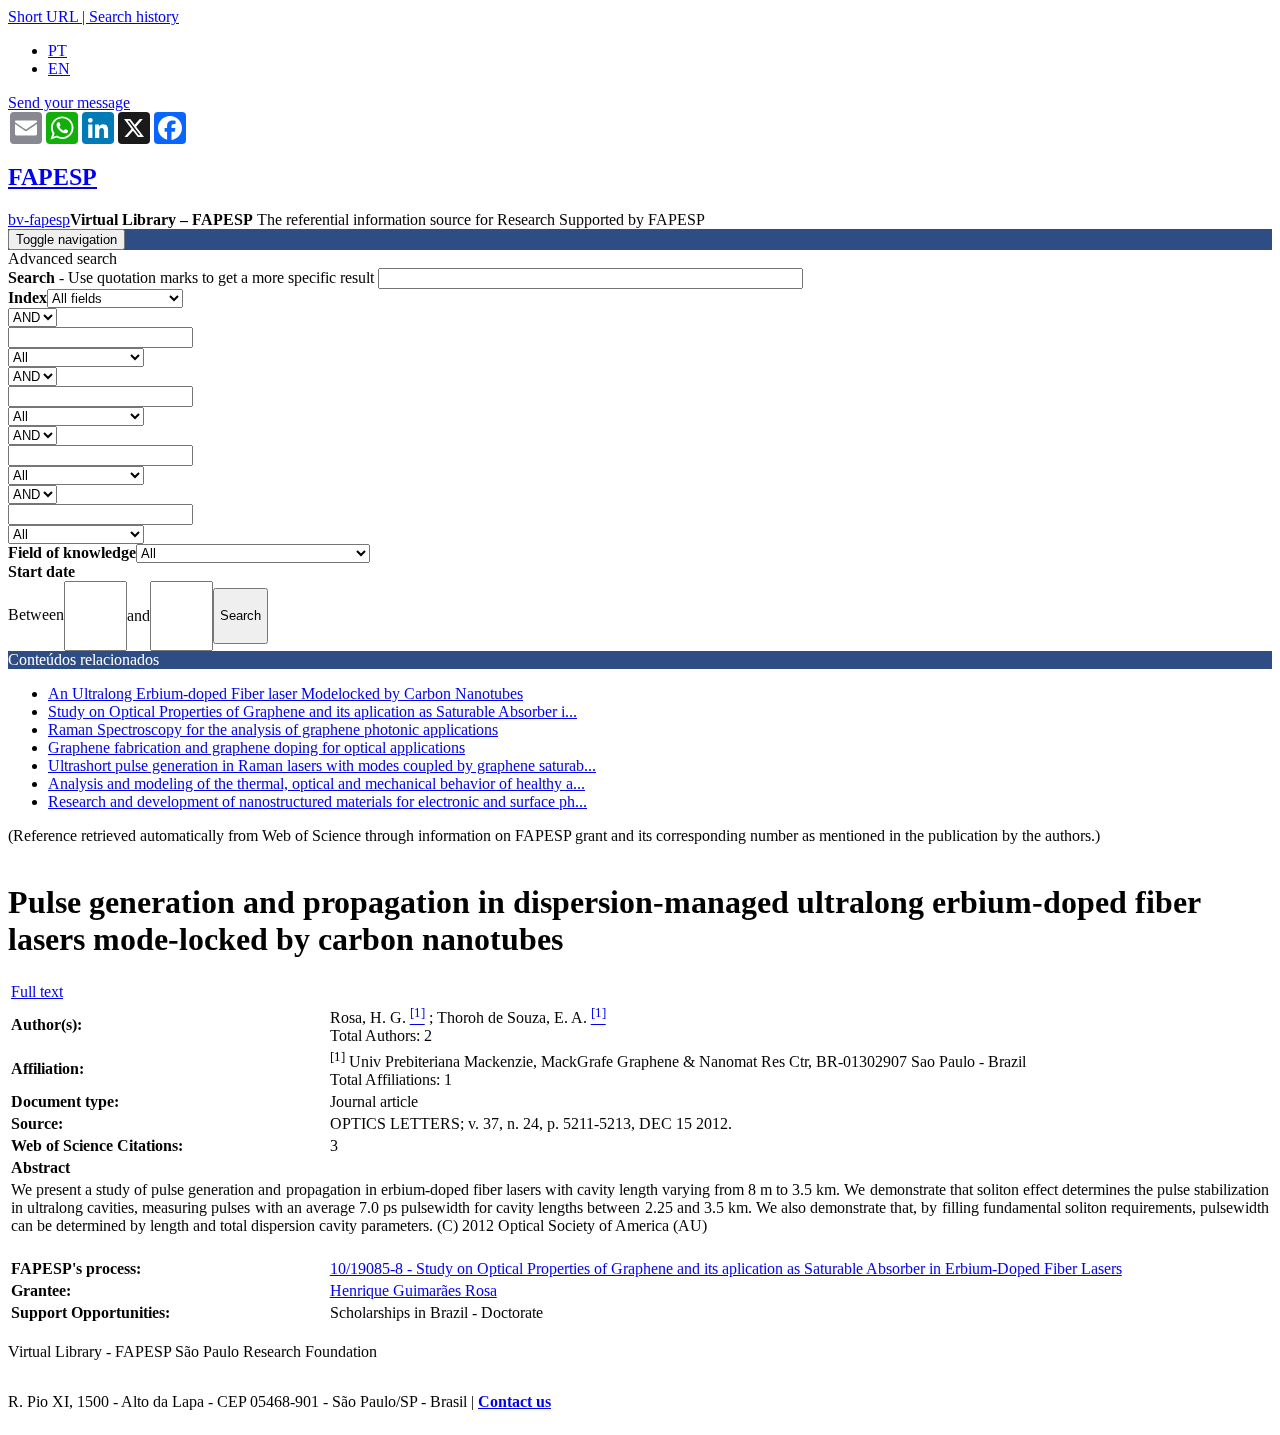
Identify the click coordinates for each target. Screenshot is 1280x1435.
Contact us (514, 1401)
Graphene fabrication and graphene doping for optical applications (256, 747)
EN (59, 68)
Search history (134, 16)
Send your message (69, 102)
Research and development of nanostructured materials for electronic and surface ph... (317, 801)
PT (57, 50)
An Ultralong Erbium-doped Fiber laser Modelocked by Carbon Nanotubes (285, 693)
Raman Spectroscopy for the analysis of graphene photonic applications (273, 729)
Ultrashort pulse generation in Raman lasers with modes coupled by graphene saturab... (322, 765)
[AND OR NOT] (32, 316)
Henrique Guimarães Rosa (413, 1290)
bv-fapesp (39, 219)
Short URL (43, 16)
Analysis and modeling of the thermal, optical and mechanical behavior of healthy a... (316, 783)
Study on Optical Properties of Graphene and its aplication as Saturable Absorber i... (312, 711)
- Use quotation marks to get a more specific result (193, 277)
